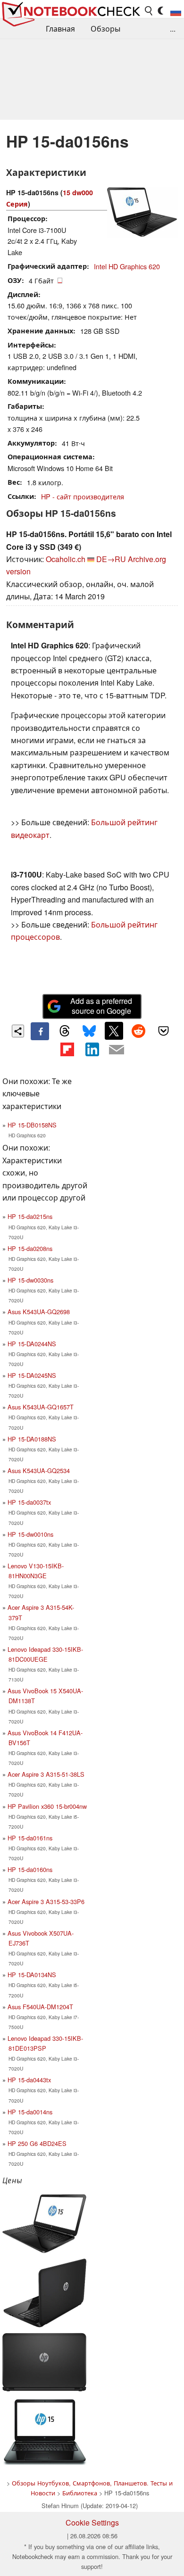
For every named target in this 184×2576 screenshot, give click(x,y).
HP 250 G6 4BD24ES (37, 2143)
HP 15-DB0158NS (32, 1125)
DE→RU (111, 559)
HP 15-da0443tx (29, 2080)
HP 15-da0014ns (30, 2112)
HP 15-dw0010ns (30, 1534)
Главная (60, 29)
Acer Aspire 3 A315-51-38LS (46, 1774)
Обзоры (105, 29)
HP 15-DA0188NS (32, 1439)
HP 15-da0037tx (29, 1502)
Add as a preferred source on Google (101, 1006)
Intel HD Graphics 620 (127, 266)
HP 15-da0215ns (30, 1216)
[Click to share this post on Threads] (65, 1031)
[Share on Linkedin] (92, 1049)
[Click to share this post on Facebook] (40, 1031)
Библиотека (80, 2493)
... (173, 29)
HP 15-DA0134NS (32, 1975)
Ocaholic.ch (66, 559)
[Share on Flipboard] (67, 1049)
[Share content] (18, 1031)
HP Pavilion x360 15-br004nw (47, 1806)
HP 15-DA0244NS (32, 1344)
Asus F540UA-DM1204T (40, 2007)
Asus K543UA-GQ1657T (41, 1407)
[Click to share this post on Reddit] (139, 1031)
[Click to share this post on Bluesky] (89, 1031)
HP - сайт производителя (83, 496)
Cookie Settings (92, 2522)
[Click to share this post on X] (114, 1031)
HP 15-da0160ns (30, 1869)
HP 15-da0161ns (30, 1838)
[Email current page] (117, 1050)
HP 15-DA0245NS (32, 1375)
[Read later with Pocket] (163, 1031)
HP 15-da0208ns (30, 1248)
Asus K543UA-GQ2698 (39, 1312)
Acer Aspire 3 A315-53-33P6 (46, 1901)
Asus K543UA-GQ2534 (39, 1470)
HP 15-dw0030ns (30, 1280)
